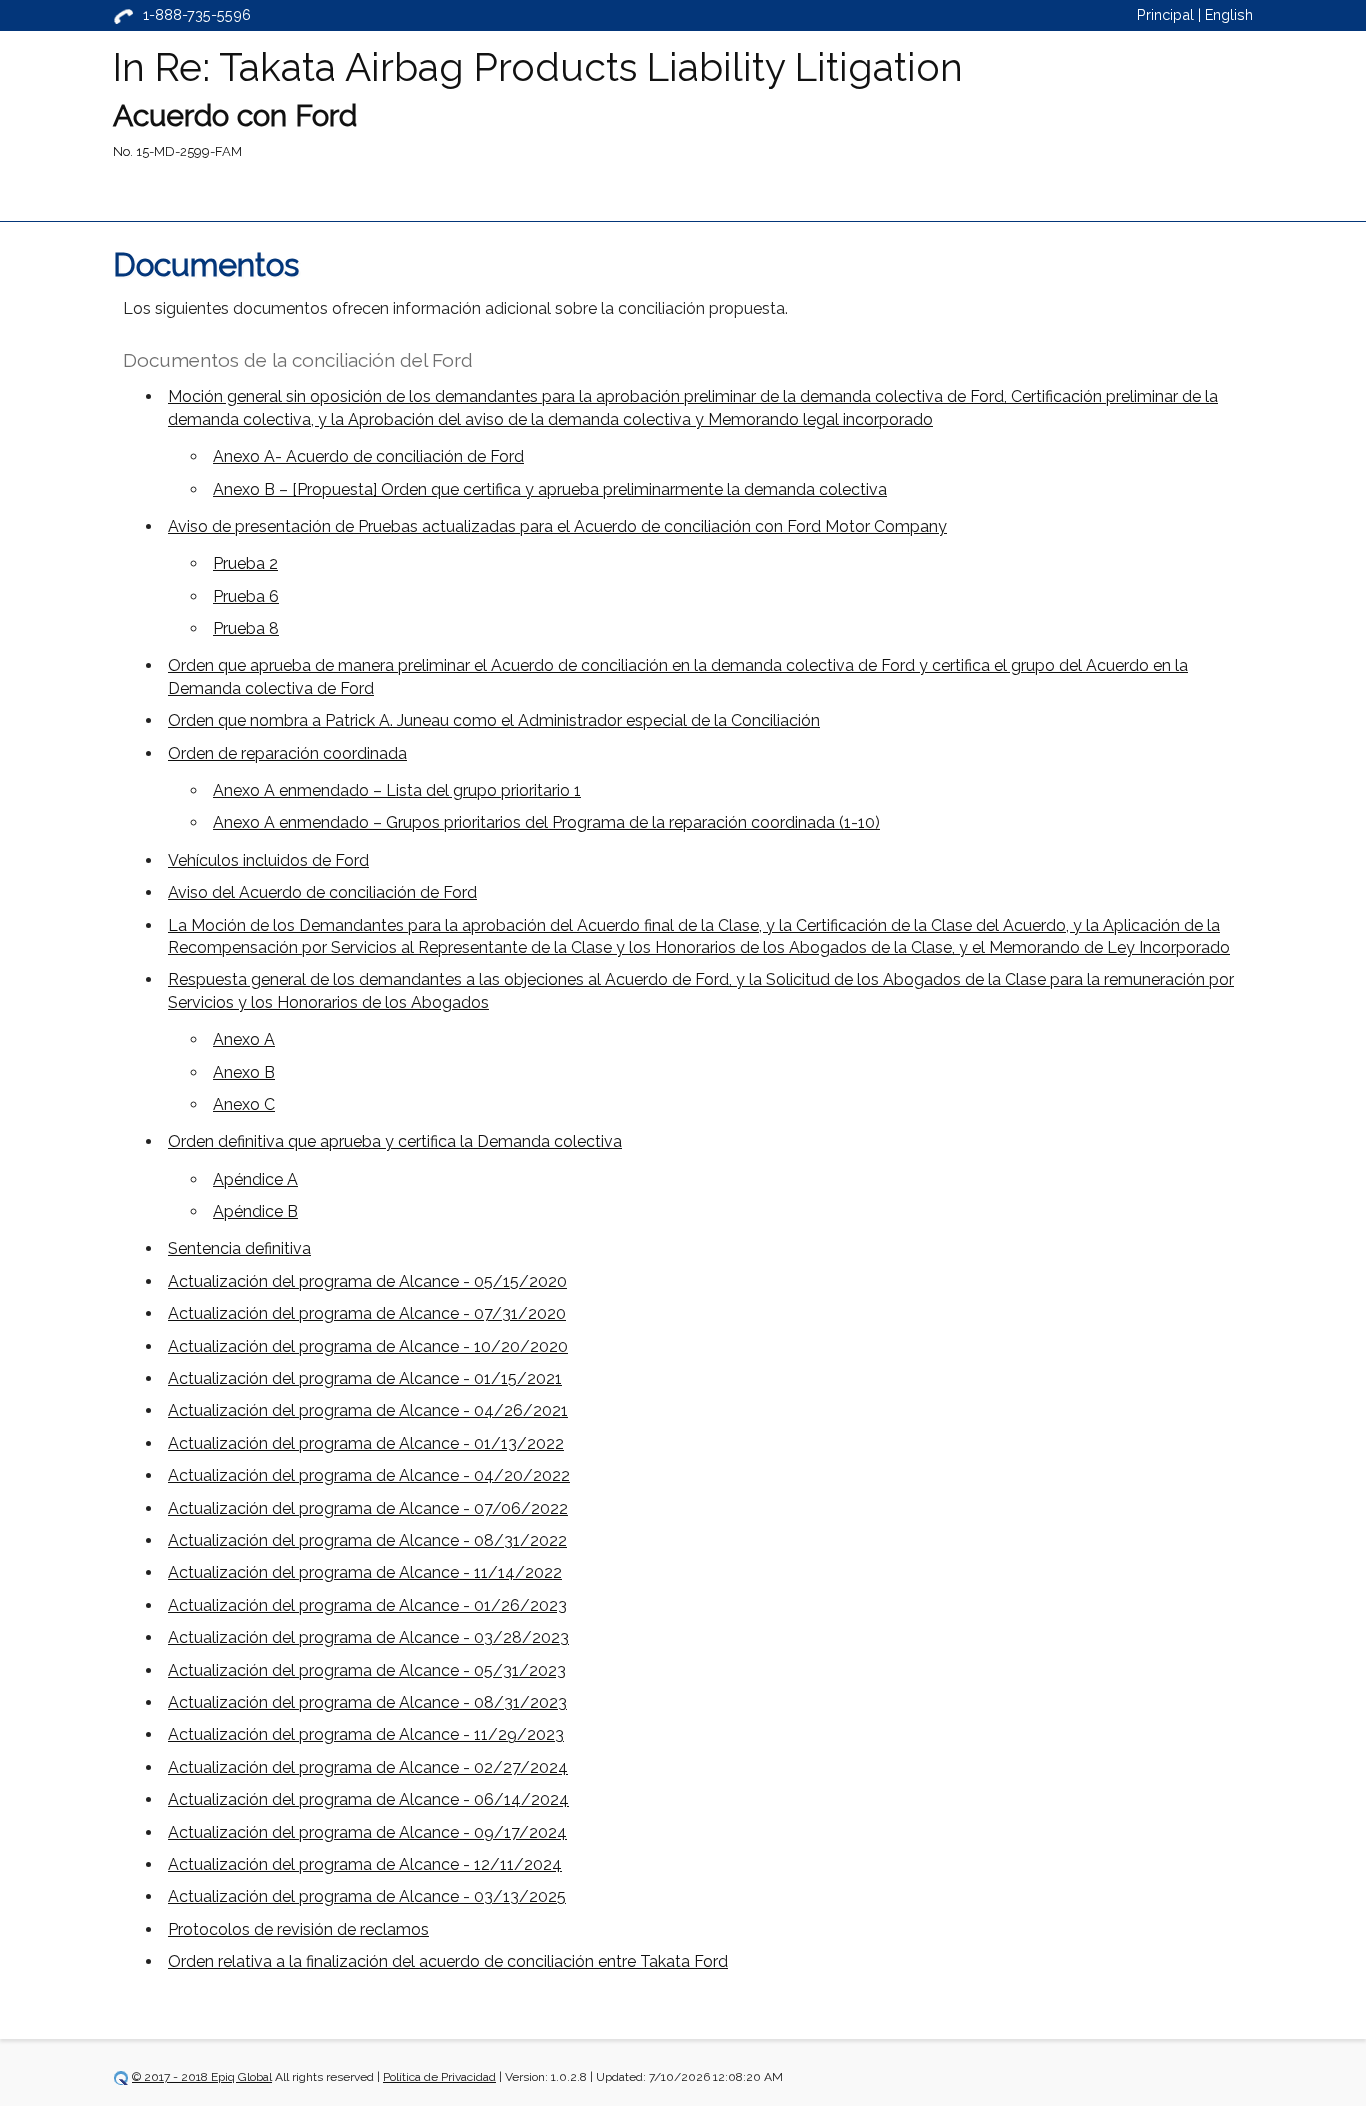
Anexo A (244, 1039)
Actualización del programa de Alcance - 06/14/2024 (368, 1799)
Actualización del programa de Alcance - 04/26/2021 (368, 1410)
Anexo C (244, 1104)
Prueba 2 (245, 563)
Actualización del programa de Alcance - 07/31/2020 (367, 1313)
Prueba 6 (246, 596)
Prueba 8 (246, 628)
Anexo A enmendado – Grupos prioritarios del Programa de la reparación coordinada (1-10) (546, 822)
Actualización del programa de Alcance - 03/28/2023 (368, 1637)
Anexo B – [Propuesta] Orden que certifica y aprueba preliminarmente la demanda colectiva (550, 489)
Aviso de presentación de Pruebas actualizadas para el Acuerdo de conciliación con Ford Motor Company (557, 526)
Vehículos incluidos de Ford (268, 860)
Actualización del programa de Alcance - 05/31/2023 (367, 1670)
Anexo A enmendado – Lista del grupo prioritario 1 (397, 790)
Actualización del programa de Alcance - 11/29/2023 (366, 1734)
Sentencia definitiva (239, 1248)
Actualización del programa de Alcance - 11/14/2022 (365, 1572)
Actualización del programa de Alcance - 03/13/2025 (367, 1896)
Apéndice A (255, 1179)
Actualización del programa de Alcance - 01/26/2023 (367, 1605)
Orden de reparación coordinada (287, 753)
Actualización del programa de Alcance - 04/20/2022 (369, 1475)
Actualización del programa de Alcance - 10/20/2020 (368, 1346)
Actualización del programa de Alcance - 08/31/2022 (367, 1540)
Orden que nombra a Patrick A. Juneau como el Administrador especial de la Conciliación (494, 720)
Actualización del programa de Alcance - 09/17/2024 (367, 1832)
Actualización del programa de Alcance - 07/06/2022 (368, 1508)
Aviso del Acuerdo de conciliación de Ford (322, 892)
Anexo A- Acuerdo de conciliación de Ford (368, 456)
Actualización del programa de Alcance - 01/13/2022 (366, 1443)
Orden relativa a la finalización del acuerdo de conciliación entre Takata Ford (448, 1961)
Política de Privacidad (439, 2077)
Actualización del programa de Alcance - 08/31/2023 (367, 1702)
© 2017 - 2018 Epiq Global (202, 2077)
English (1229, 14)
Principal (1165, 14)
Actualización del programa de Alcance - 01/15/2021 (365, 1378)
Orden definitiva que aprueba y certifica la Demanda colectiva (395, 1141)
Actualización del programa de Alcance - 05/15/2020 (367, 1281)
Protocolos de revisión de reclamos (298, 1929)
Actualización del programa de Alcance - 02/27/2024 (368, 1767)
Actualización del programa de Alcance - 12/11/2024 (365, 1864)
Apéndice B (255, 1211)
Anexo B (244, 1072)
